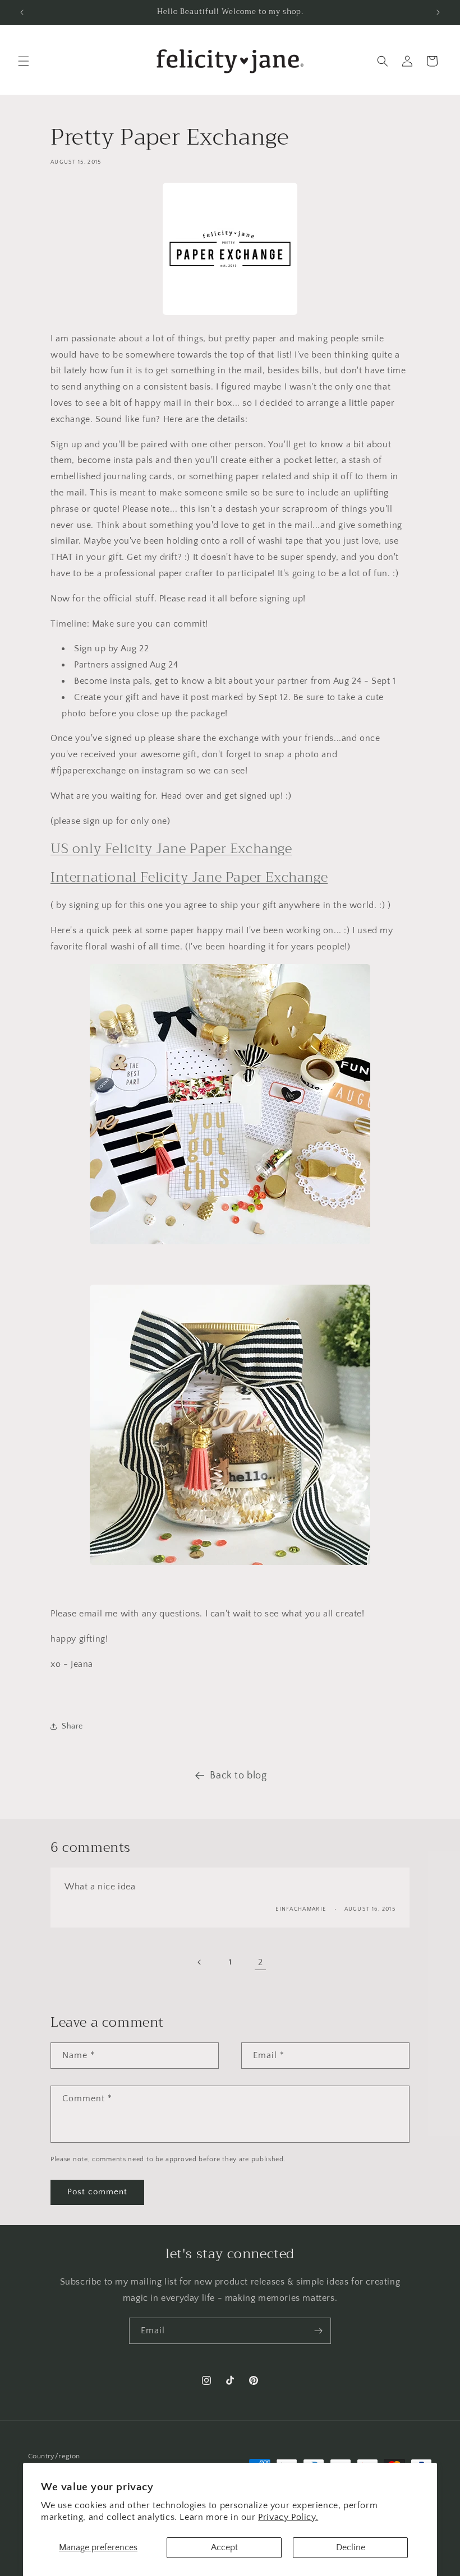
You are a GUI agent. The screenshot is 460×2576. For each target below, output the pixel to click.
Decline (351, 2547)
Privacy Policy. (288, 2517)
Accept (224, 2547)
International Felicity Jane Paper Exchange (189, 877)
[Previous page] (200, 1962)
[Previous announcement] (22, 12)
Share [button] (72, 1726)
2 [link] (261, 1962)
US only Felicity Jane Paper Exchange (171, 849)
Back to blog (238, 1776)
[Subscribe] (318, 2331)
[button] (24, 61)
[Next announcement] (438, 12)
